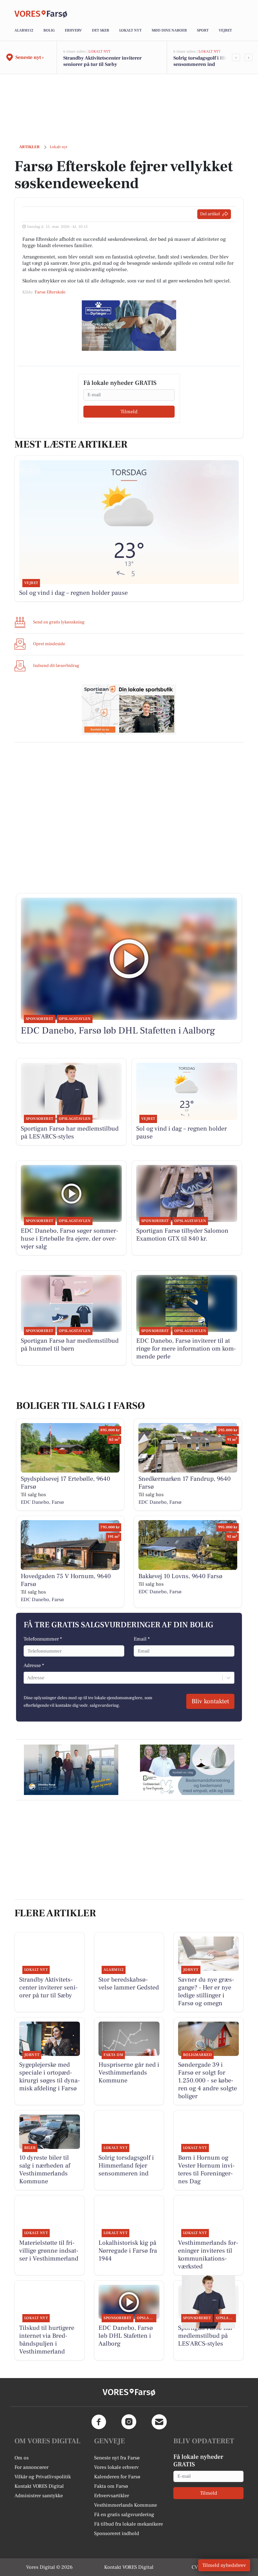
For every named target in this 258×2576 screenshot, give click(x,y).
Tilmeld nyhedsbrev (224, 2565)
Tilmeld (129, 412)
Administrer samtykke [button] (39, 2496)
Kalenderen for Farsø (117, 2477)
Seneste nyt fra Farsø (117, 2458)
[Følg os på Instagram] (129, 2422)
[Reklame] (129, 326)
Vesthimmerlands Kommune (126, 2505)
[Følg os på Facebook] (99, 2422)
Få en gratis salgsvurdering (124, 2515)
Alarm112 (24, 30)
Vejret (225, 30)
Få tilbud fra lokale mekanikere (129, 2524)
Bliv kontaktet (210, 1701)
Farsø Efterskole (50, 292)
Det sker (101, 30)
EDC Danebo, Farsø (42, 1502)
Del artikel (210, 214)
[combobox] (28, 1678)
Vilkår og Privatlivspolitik (43, 2477)
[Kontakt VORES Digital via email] (159, 2422)
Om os (22, 2458)
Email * (142, 1639)
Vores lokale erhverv (116, 2467)
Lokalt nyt (130, 30)
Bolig (49, 30)
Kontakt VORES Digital (39, 2486)
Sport (203, 30)
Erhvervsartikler (112, 2496)
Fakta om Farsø (111, 2486)
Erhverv (73, 30)
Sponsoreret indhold (117, 2533)
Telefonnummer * (43, 1639)
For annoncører (31, 2467)
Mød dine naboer (169, 30)
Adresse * (34, 1665)
